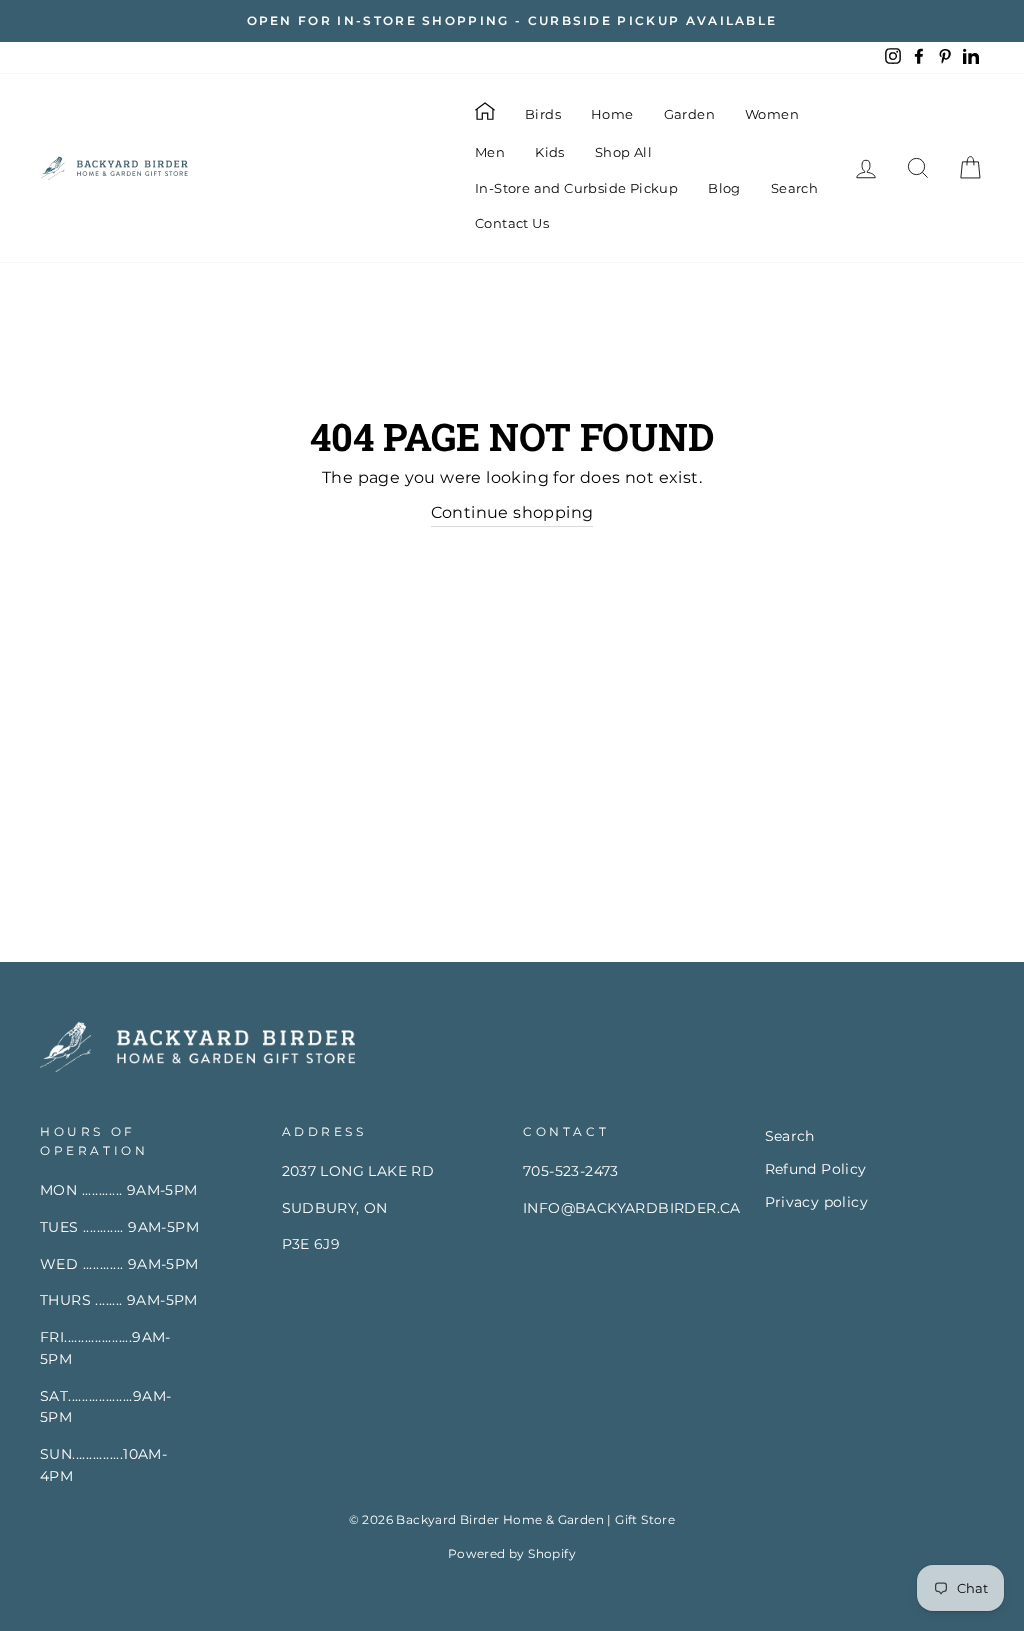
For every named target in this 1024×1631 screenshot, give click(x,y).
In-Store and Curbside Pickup (576, 188)
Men (490, 152)
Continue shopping (512, 512)
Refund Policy (816, 1169)
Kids (550, 152)
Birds (543, 114)
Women (772, 114)
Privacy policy (817, 1202)
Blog (724, 188)
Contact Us (512, 223)
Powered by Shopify (512, 1553)
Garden (689, 114)
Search (794, 188)
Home (612, 114)
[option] (512, 21)
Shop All (623, 152)
